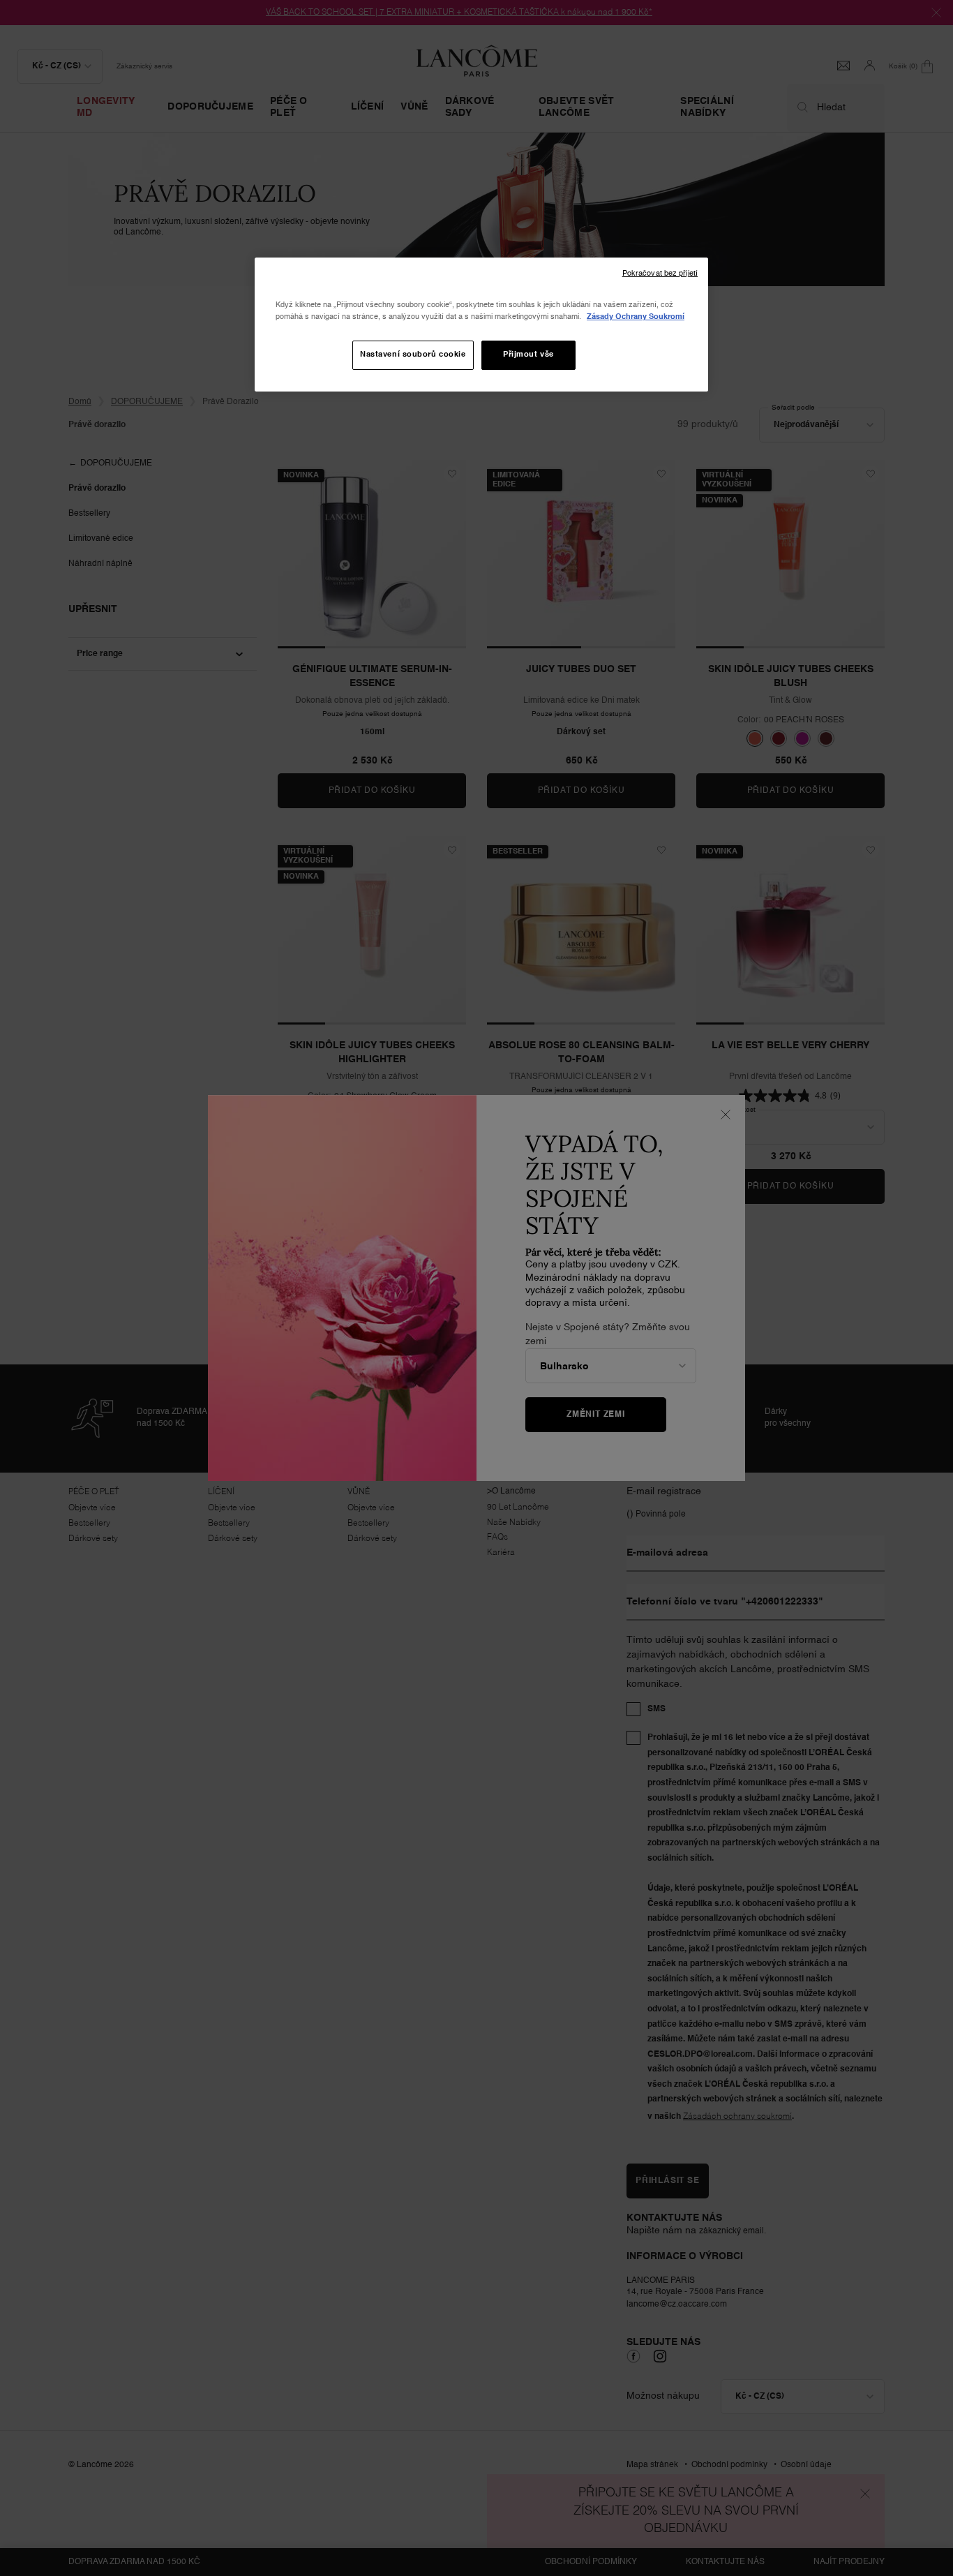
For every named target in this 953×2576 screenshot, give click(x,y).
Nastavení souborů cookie (413, 355)
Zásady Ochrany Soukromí (636, 317)
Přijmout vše (528, 355)
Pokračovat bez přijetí (660, 274)
